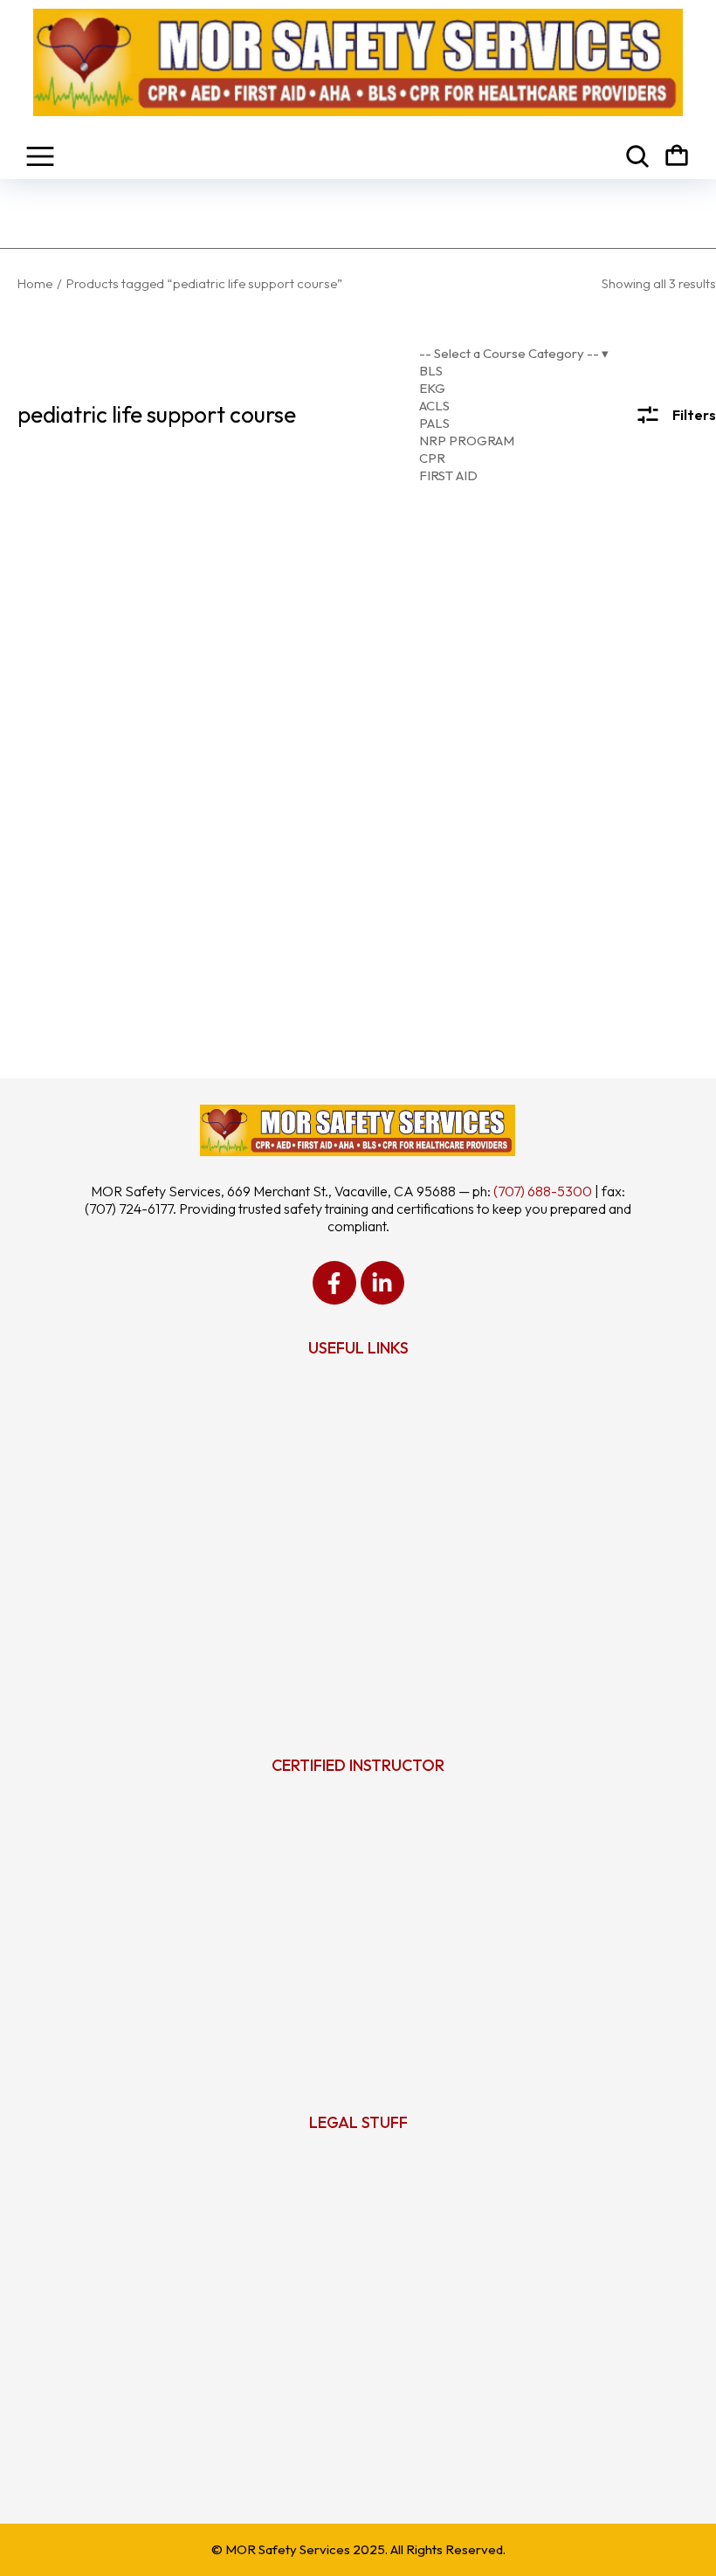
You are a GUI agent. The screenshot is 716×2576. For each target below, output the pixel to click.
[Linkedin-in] (382, 1283)
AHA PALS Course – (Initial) (360, 841)
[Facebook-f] (334, 1283)
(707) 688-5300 (543, 1191)
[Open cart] (677, 156)
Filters (694, 415)
